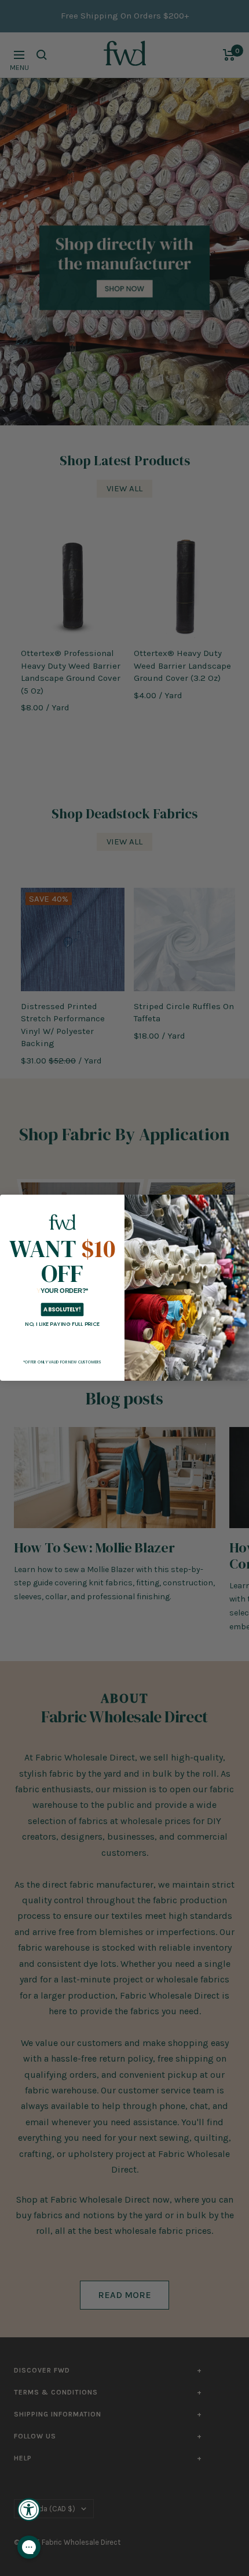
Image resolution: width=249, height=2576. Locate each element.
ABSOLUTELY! (62, 1310)
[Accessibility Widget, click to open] (29, 2510)
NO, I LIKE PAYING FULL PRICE (62, 1324)
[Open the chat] (29, 2547)
